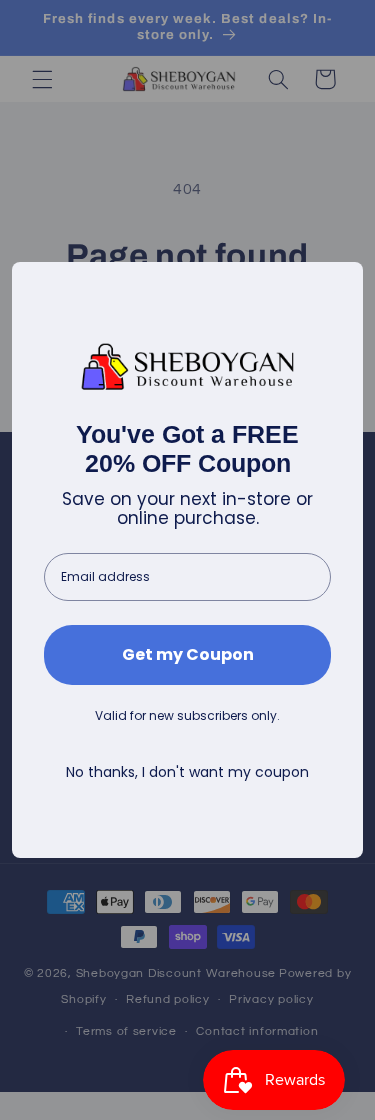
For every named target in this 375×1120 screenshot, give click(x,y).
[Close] (339, 286)
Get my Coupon (188, 654)
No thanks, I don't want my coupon (187, 772)
